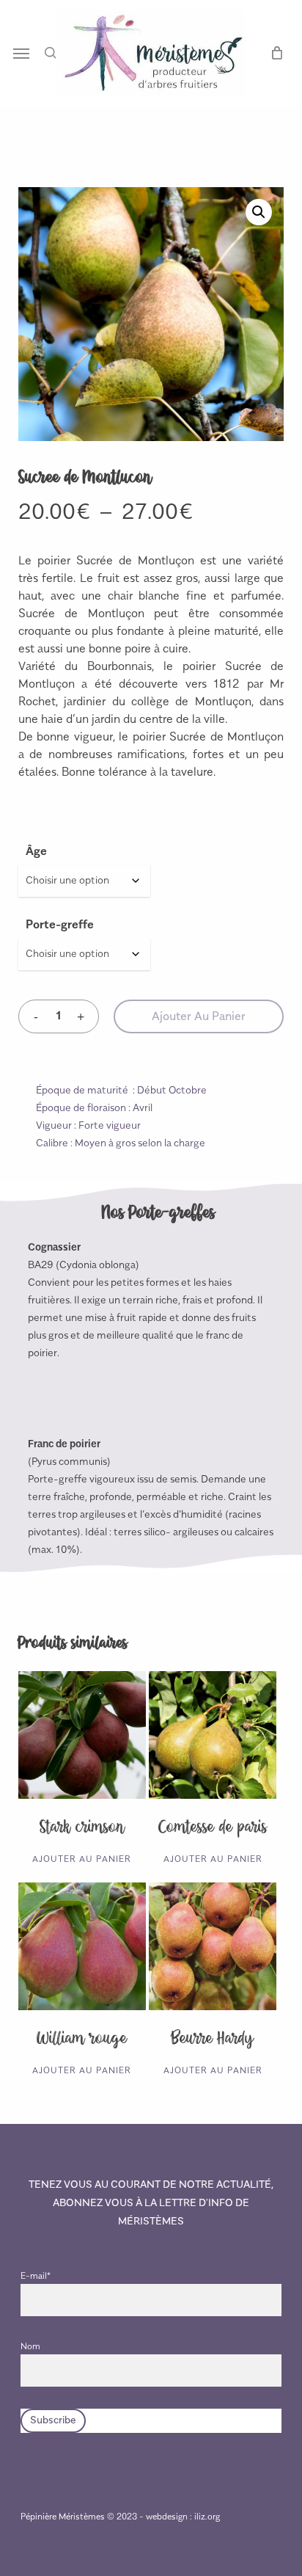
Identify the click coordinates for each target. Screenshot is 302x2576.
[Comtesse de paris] (213, 1735)
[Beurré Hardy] (213, 1946)
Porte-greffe (60, 925)
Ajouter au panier (199, 1016)
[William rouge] (82, 1946)
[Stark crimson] (82, 1735)
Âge (36, 851)
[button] (21, 53)
